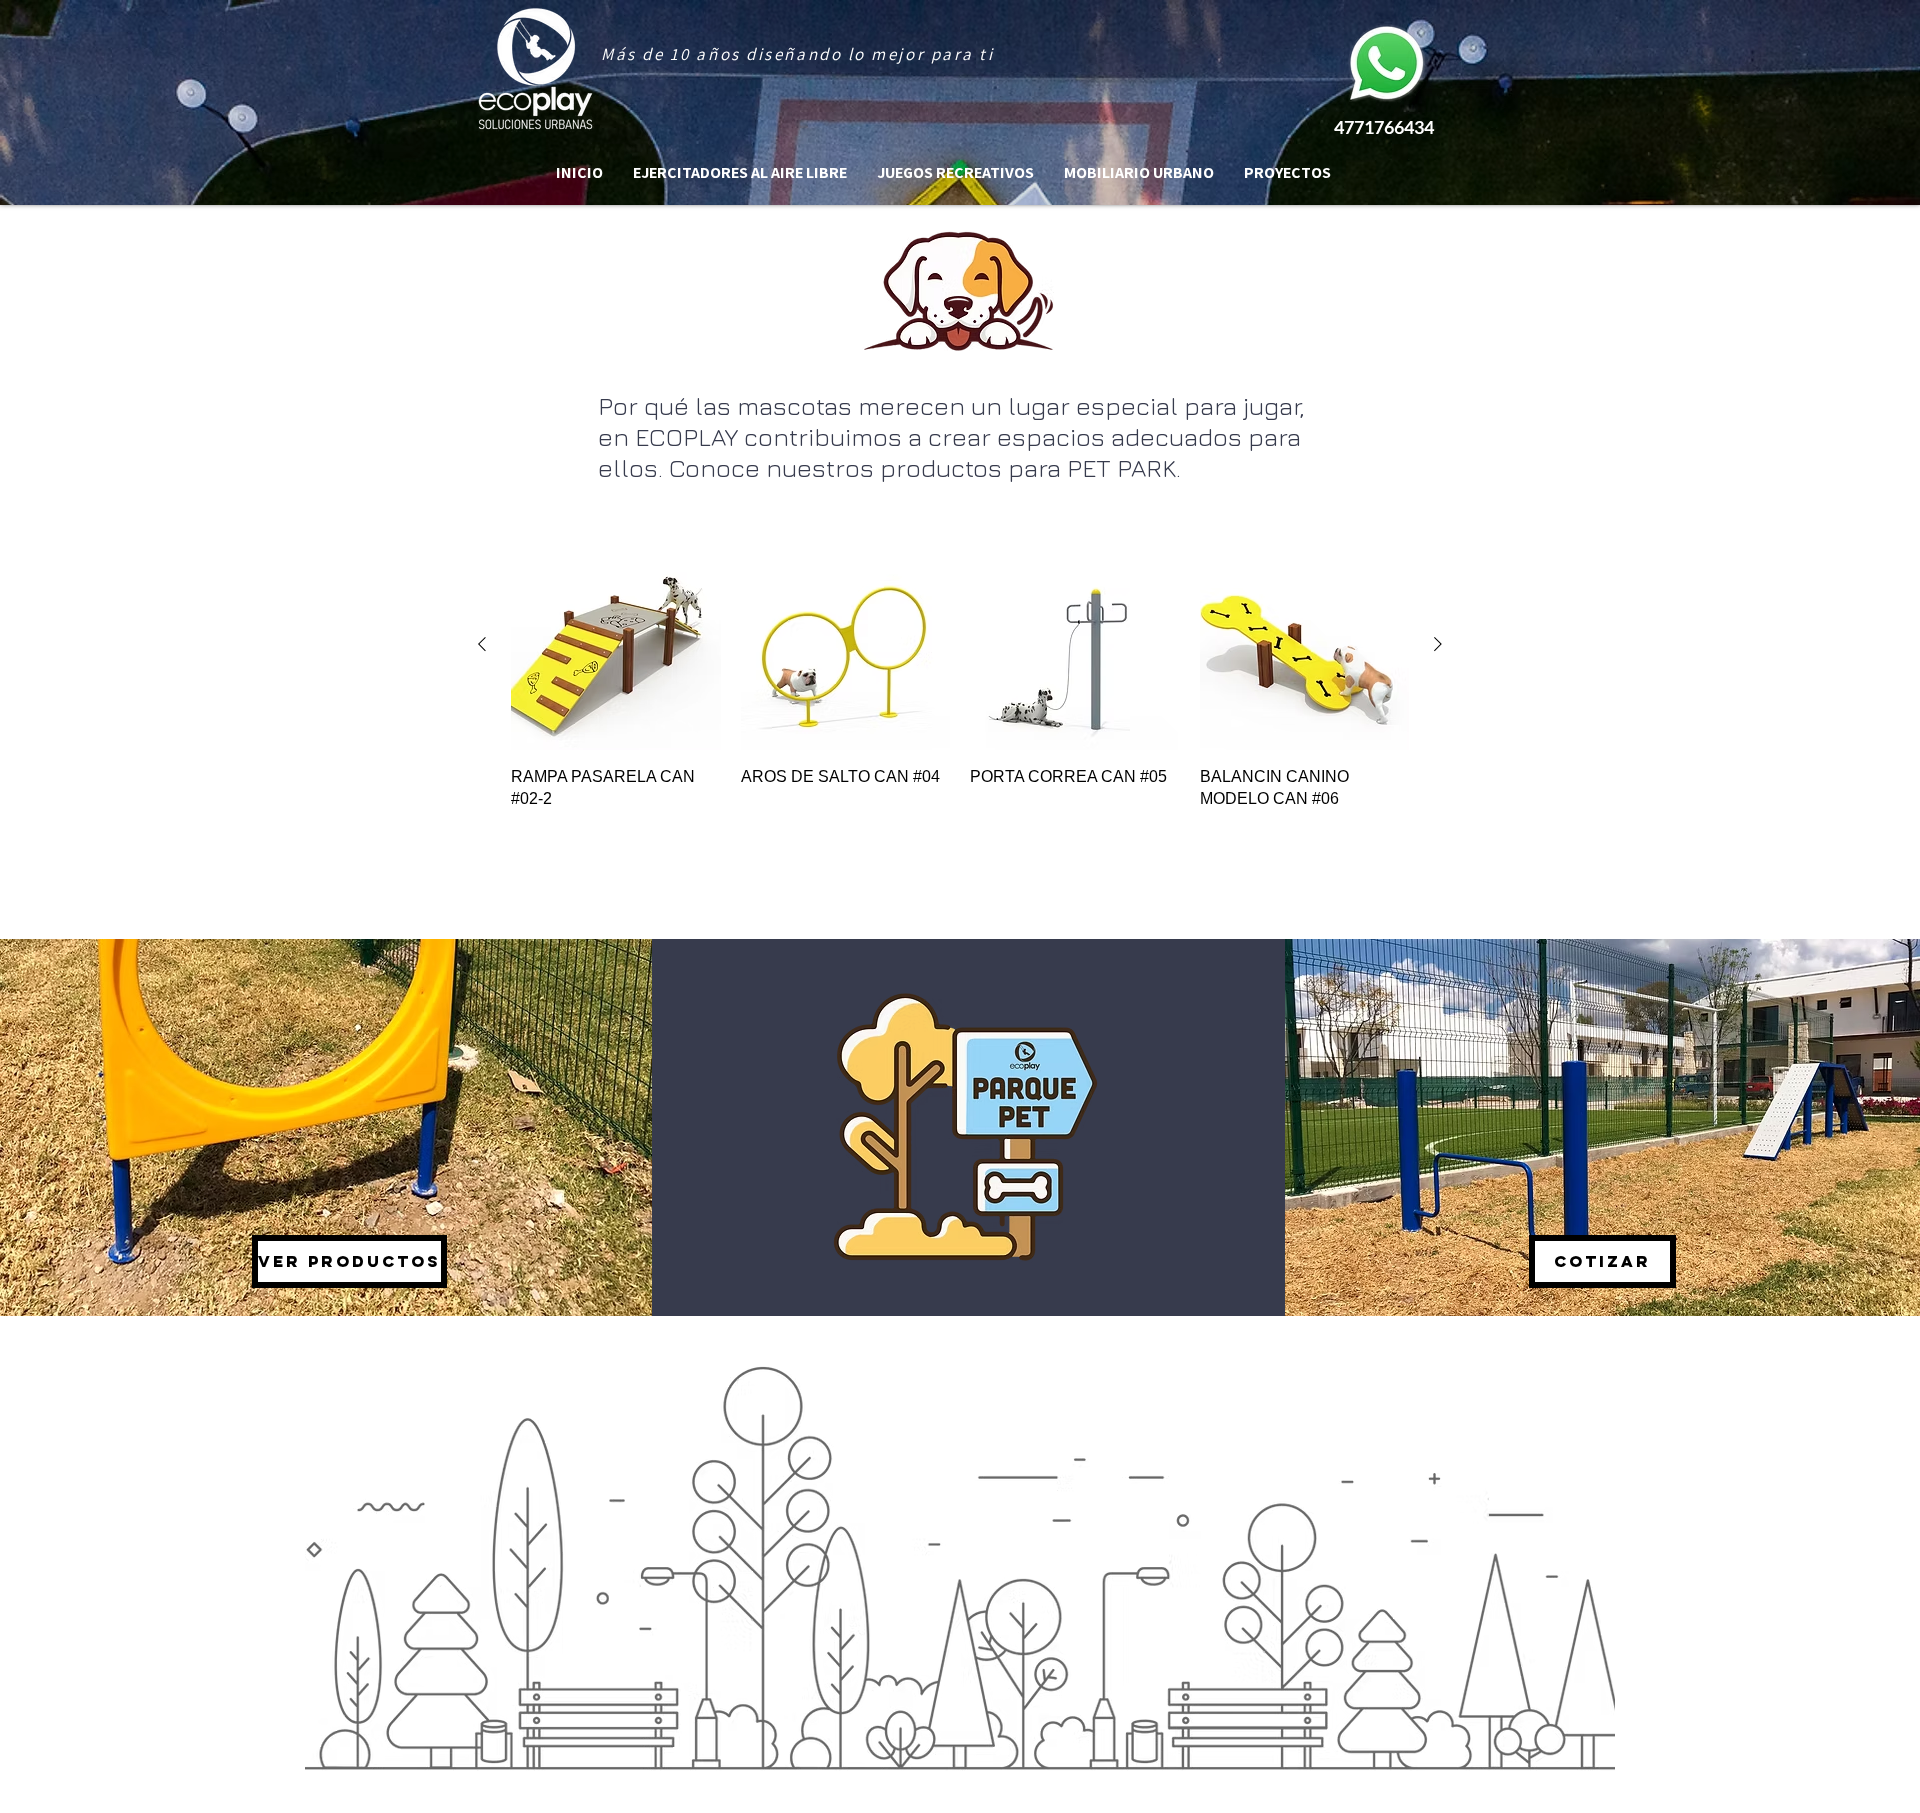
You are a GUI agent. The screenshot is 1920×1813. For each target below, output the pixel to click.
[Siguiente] (1438, 644)
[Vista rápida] (616, 645)
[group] (960, 675)
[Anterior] (482, 644)
